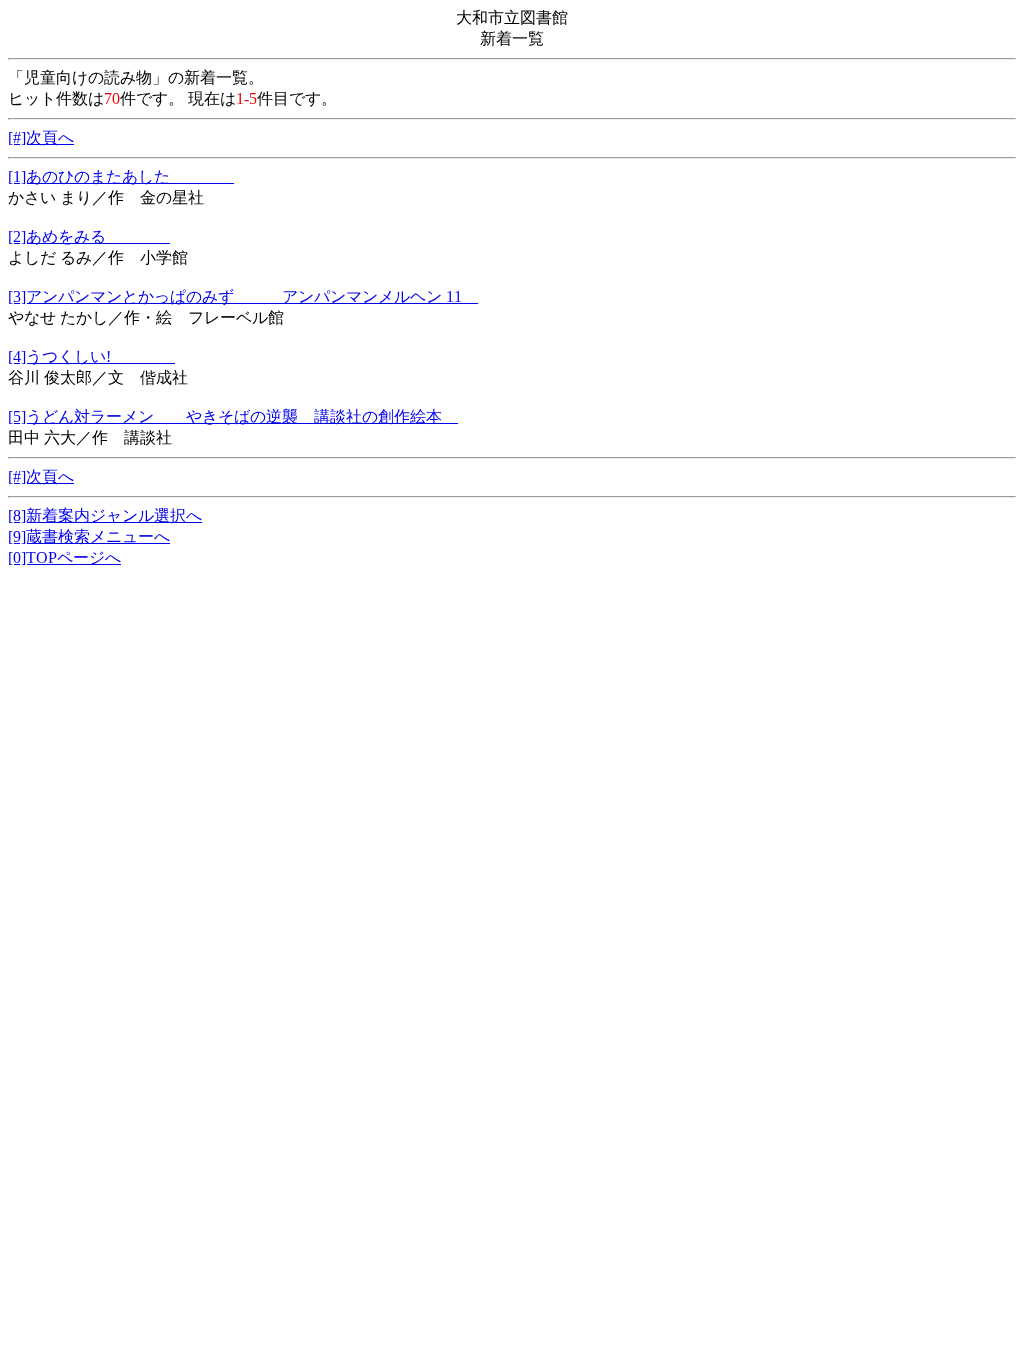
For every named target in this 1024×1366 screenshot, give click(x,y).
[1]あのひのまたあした (121, 176)
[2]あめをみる (89, 236)
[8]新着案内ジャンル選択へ (105, 515)
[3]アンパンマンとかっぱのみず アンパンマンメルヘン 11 (243, 296)
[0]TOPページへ (64, 557)
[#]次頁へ (41, 137)
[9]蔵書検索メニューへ (89, 536)
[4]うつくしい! (91, 356)
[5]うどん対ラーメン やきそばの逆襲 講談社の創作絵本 (233, 416)
